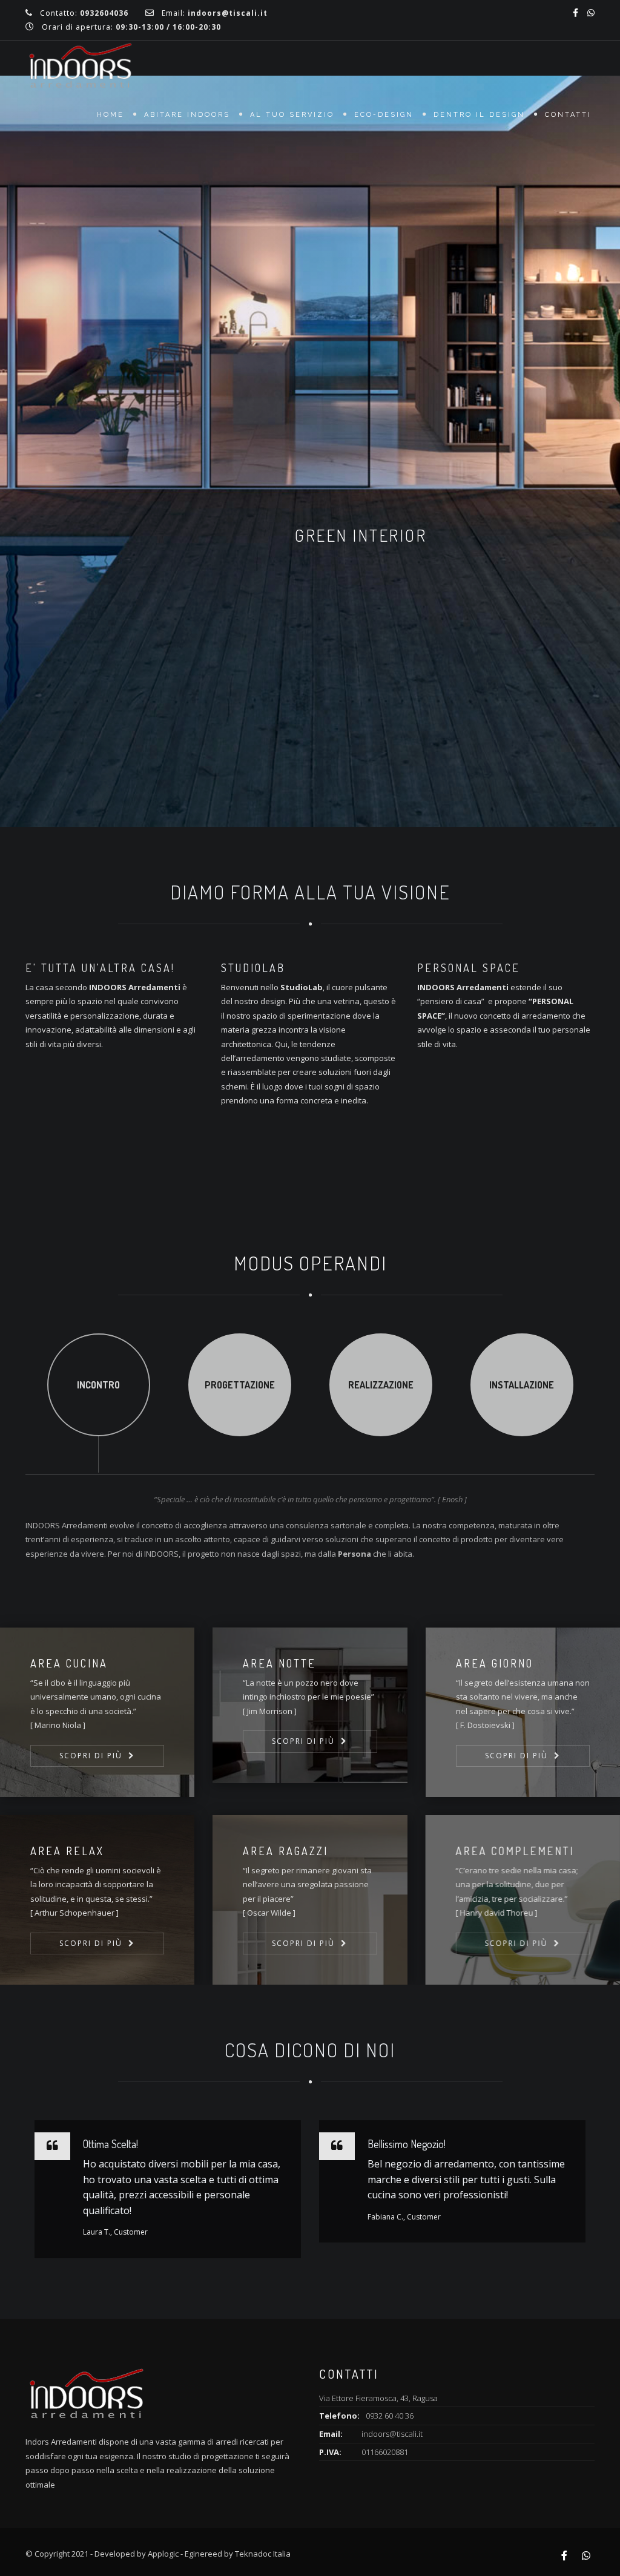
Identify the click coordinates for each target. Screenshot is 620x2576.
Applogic (163, 2554)
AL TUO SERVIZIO (292, 115)
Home (110, 115)
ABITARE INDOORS (187, 115)
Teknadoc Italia (263, 2554)
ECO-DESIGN (384, 115)
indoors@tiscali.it (392, 2434)
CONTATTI (568, 115)
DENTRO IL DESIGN (479, 115)
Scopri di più (91, 1756)
